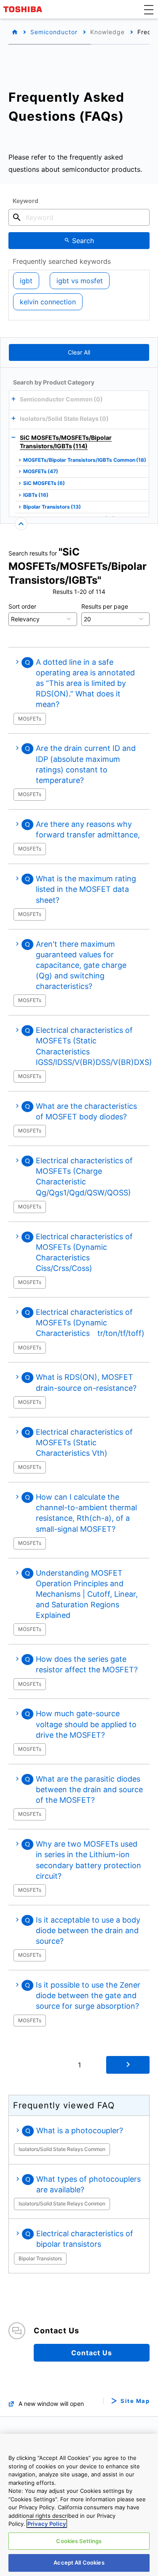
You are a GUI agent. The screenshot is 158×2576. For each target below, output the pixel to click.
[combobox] (79, 217)
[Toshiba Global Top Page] (24, 9)
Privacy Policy (47, 2524)
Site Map (135, 2401)
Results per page (105, 606)
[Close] (21, 524)
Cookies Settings (79, 2541)
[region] (79, 2505)
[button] (149, 9)
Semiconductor (54, 32)
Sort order (22, 606)
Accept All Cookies (79, 2562)
